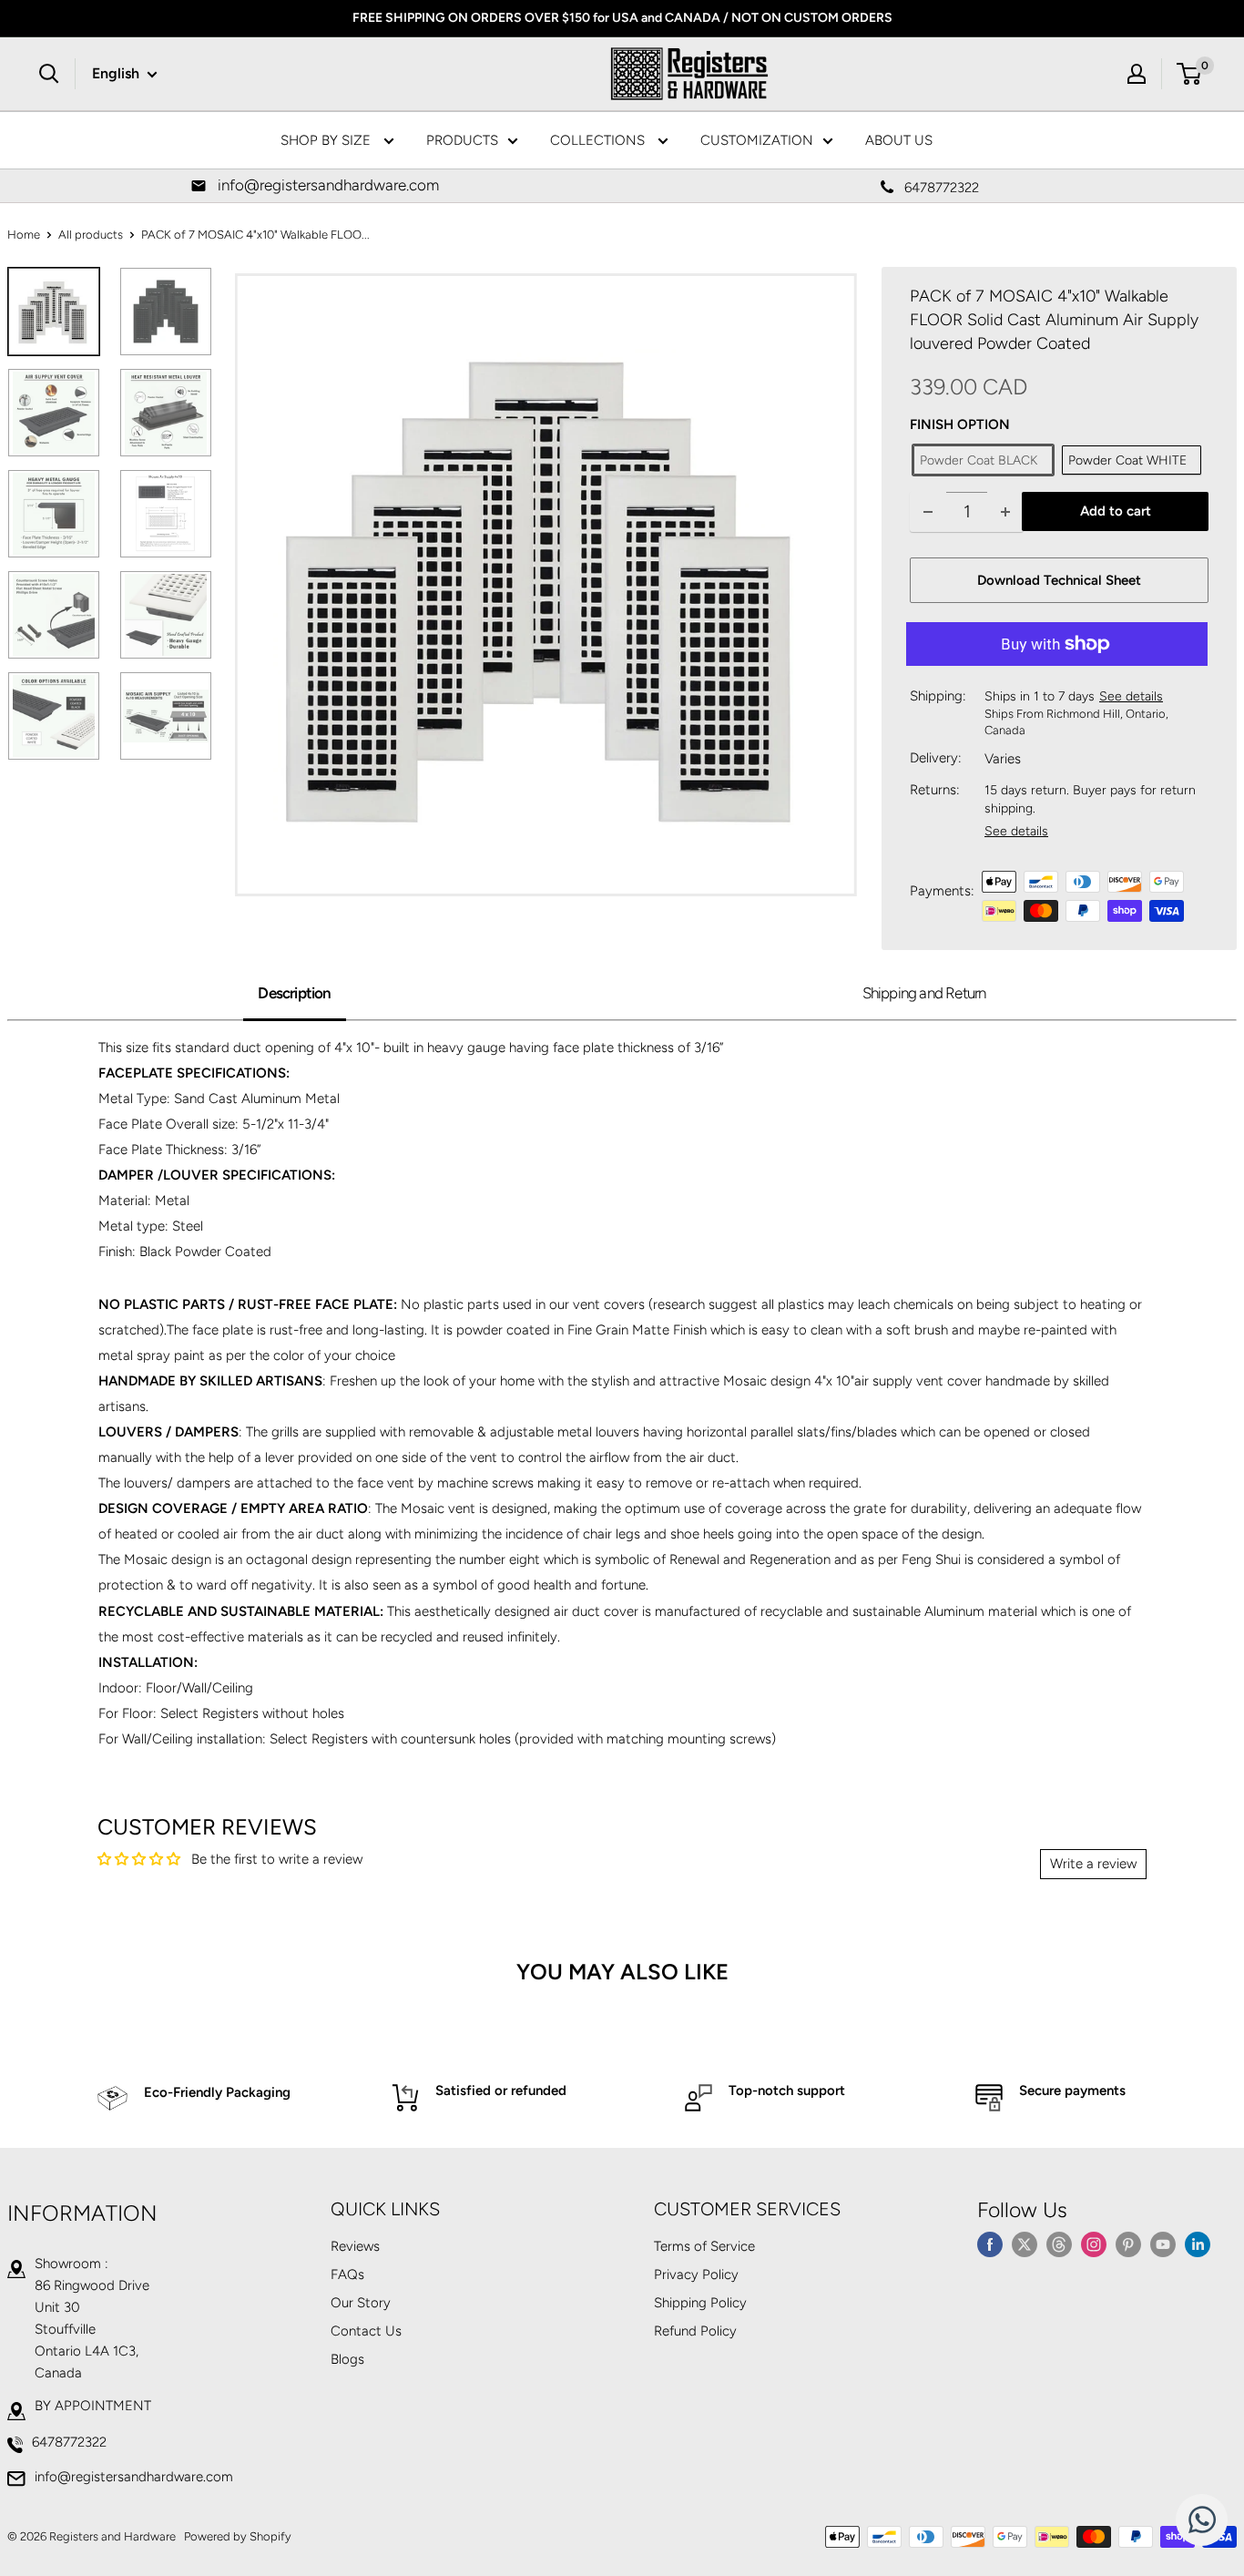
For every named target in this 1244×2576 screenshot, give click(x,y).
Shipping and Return (924, 993)
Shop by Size (327, 140)
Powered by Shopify (238, 2536)
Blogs (347, 2359)
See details (1131, 696)
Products (462, 140)
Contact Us (366, 2331)
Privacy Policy (696, 2274)
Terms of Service (704, 2246)
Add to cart (1116, 511)
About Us (899, 140)
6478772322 (69, 2442)
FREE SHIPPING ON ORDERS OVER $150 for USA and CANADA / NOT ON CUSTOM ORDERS (622, 18)
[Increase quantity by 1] (1005, 511)
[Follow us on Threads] (1059, 2243)
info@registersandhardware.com (134, 2477)
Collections (599, 140)
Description (294, 993)
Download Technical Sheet (1059, 580)
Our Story (361, 2303)
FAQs (347, 2274)
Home (24, 235)
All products (91, 235)
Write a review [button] (1093, 1864)
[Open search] (49, 74)
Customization (757, 140)
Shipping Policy (700, 2303)
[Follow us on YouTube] (1163, 2243)
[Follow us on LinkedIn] (1198, 2243)
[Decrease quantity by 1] (928, 511)
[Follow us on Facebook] (990, 2243)
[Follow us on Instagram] (1094, 2243)
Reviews (355, 2246)
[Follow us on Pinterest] (1128, 2243)
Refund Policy (695, 2331)
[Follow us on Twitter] (1025, 2243)
